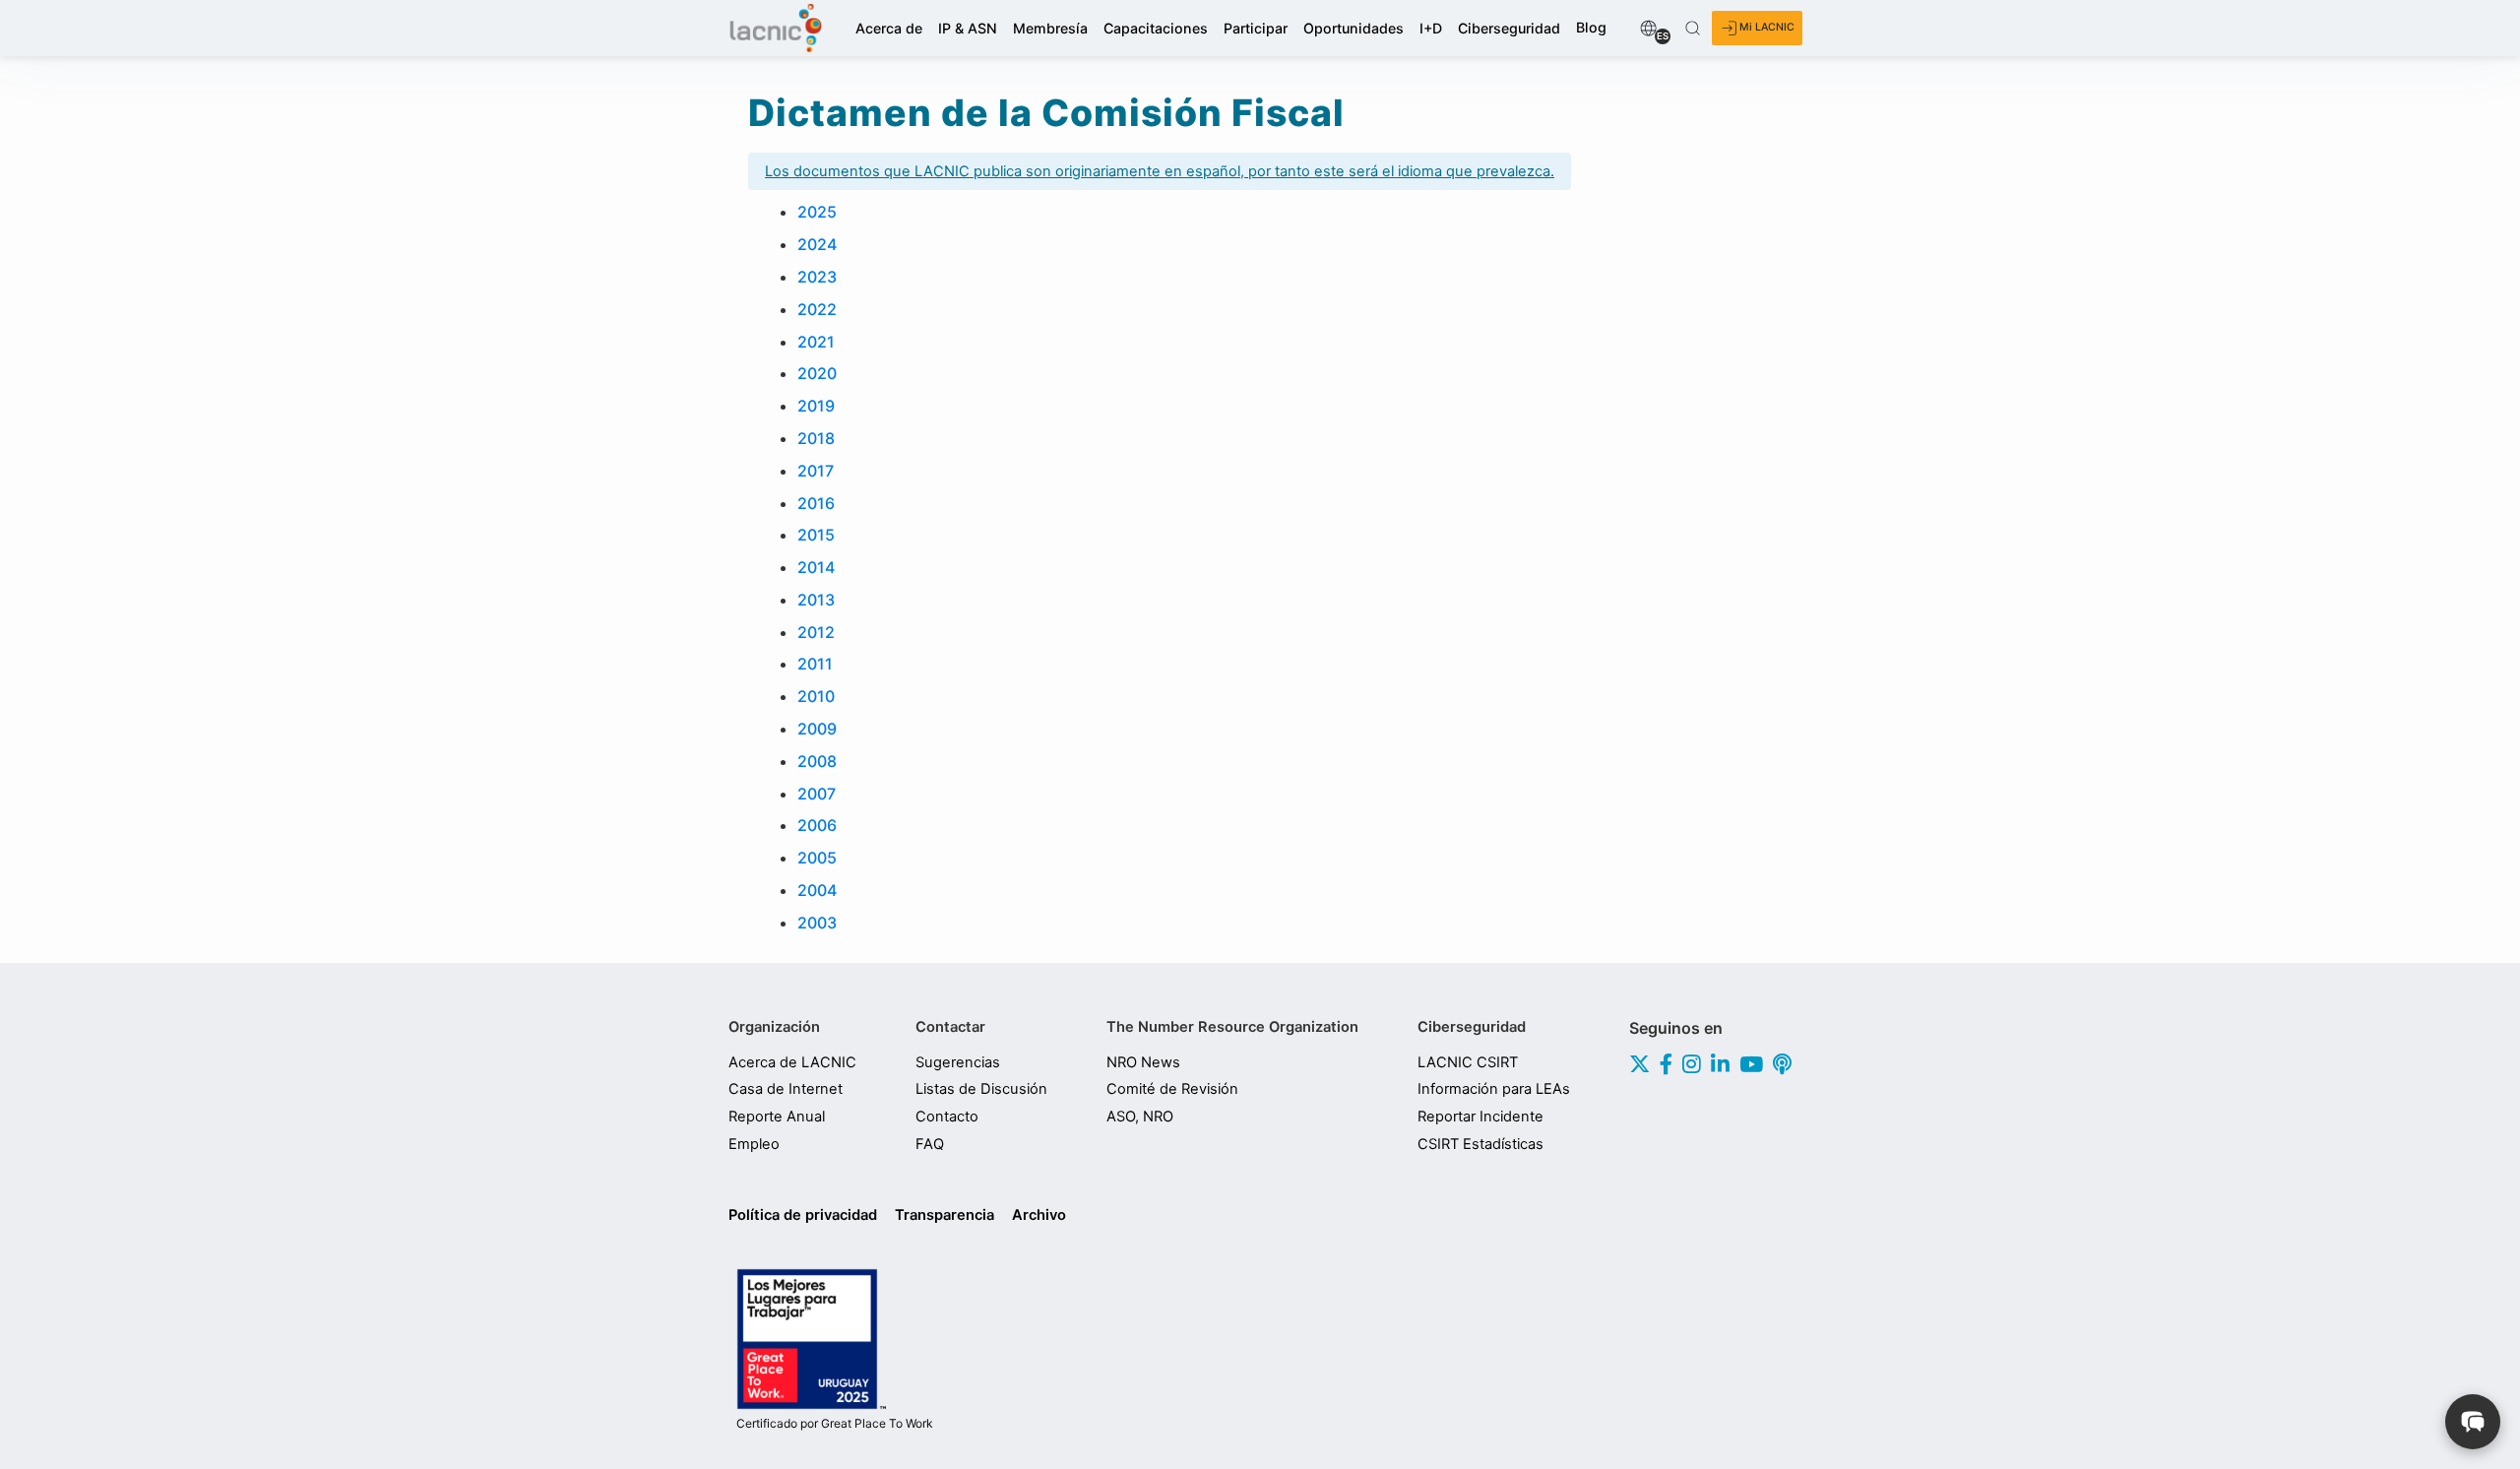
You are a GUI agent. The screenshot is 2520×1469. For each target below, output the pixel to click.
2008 (817, 761)
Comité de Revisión (1172, 1089)
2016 (816, 503)
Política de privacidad (803, 1215)
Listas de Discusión (981, 1089)
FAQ (930, 1144)
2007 (817, 794)
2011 (815, 664)
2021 (816, 342)
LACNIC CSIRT (1468, 1062)
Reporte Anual (777, 1117)
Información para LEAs (1494, 1089)
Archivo (1039, 1215)
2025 (817, 212)
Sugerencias (958, 1062)
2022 (817, 309)
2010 (816, 696)
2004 (817, 890)
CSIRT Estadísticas (1480, 1144)
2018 (816, 438)
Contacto (947, 1117)
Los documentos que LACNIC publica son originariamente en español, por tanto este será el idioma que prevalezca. (1160, 171)
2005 (817, 858)
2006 (817, 825)
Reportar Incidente (1480, 1117)
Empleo (754, 1144)
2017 (816, 471)
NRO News (1143, 1062)
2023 (817, 277)
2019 (816, 406)
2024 (817, 244)
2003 (817, 923)
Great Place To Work (835, 1424)
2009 (817, 729)
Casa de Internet (786, 1089)
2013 (816, 600)
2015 (816, 535)
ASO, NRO (1140, 1117)
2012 (816, 632)
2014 (816, 567)
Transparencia (945, 1215)
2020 (817, 373)
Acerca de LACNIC (792, 1062)
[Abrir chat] (2473, 1422)
